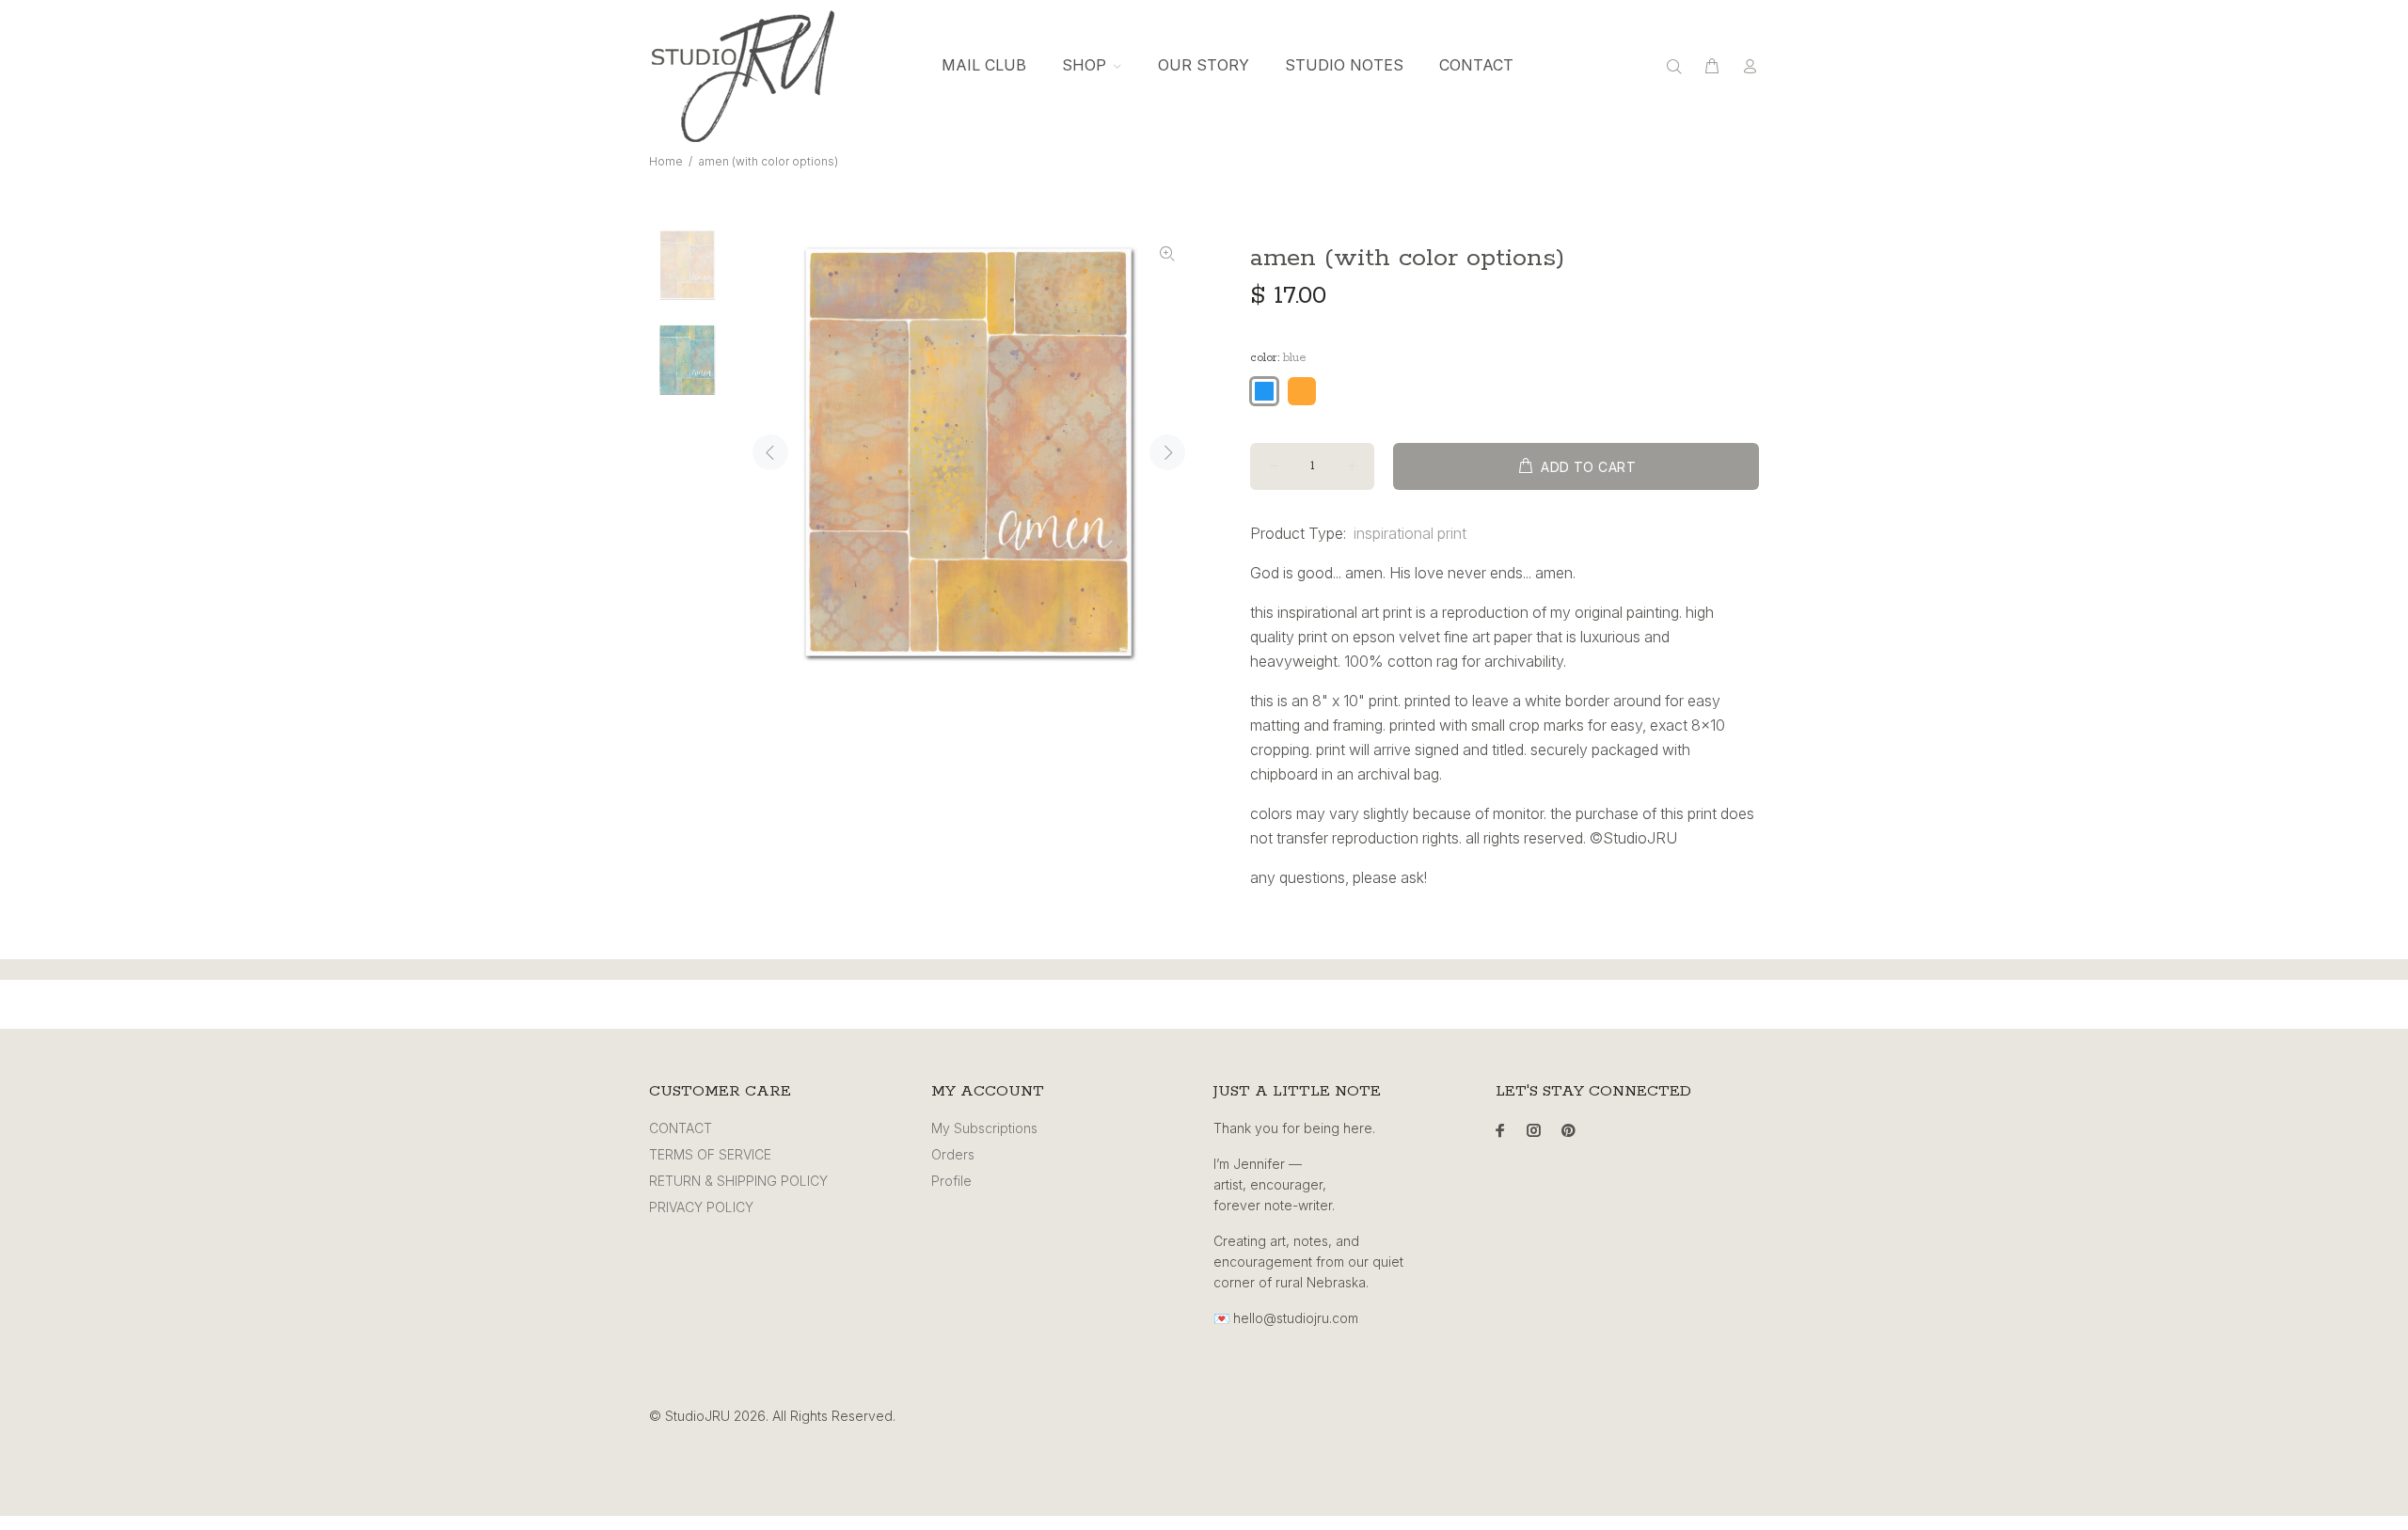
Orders (953, 1154)
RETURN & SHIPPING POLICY (738, 1181)
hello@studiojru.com (1296, 1318)
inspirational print (1410, 533)
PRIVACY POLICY (701, 1207)
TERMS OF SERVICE (710, 1154)
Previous (770, 452)
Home (666, 161)
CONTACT (681, 1128)
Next (1167, 452)
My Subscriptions (984, 1128)
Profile (951, 1181)
